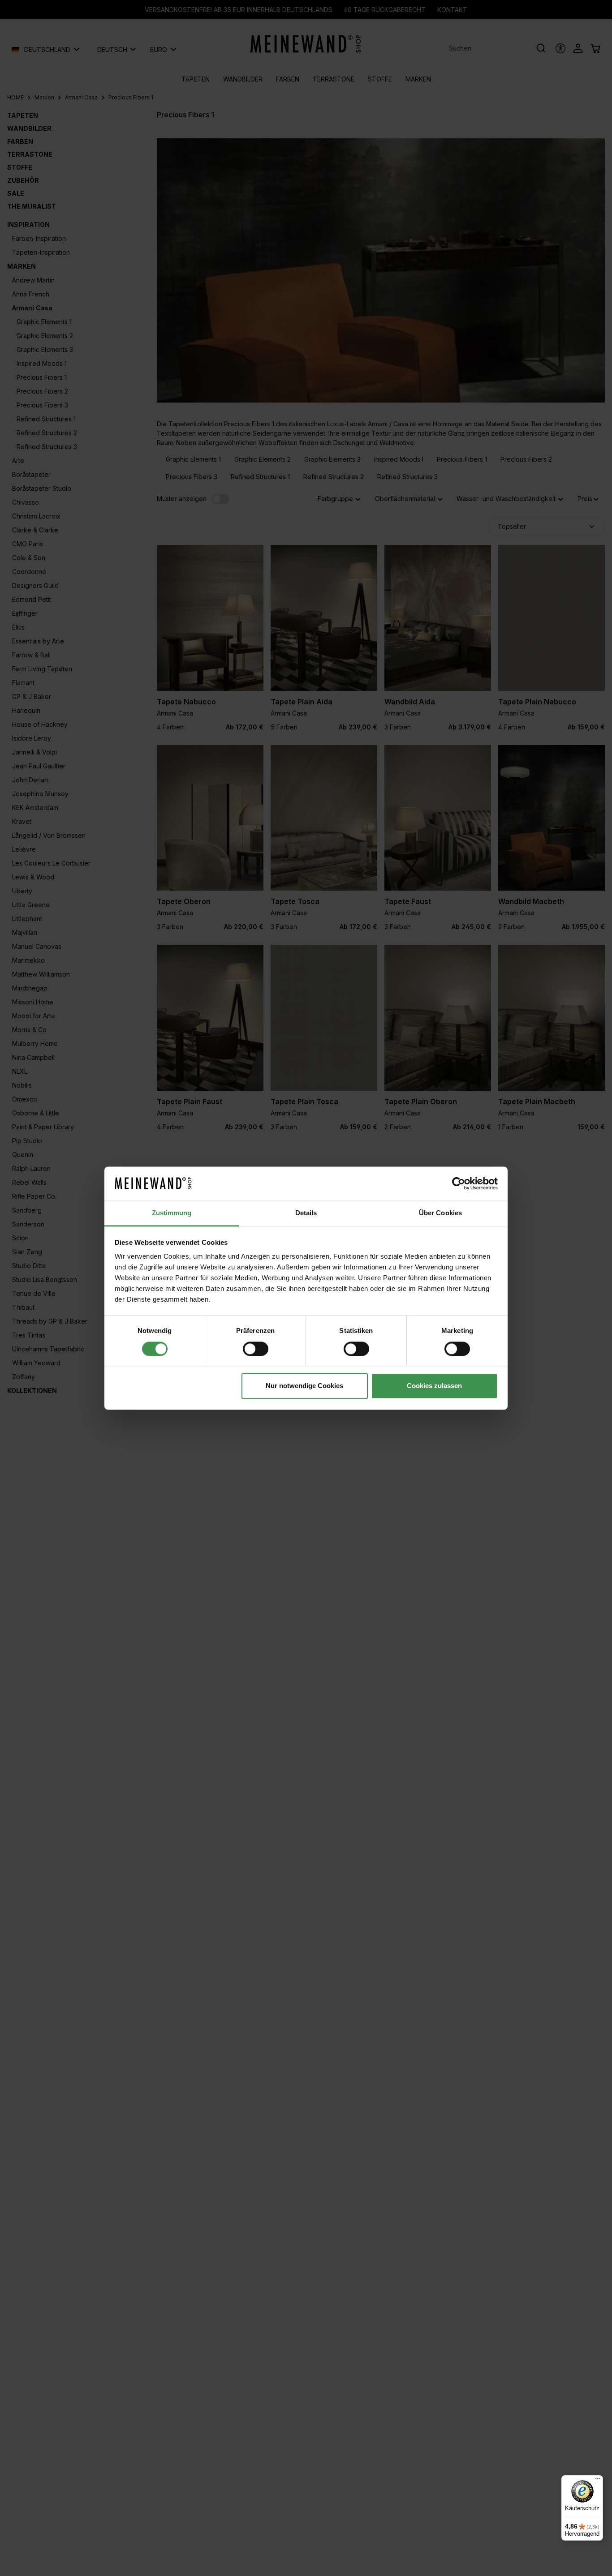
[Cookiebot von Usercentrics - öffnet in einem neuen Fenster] (459, 1183)
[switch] (256, 1349)
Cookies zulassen (434, 1386)
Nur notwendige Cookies (304, 1386)
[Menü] (598, 2481)
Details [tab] (306, 1213)
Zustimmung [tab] (172, 1213)
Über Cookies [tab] (440, 1213)
